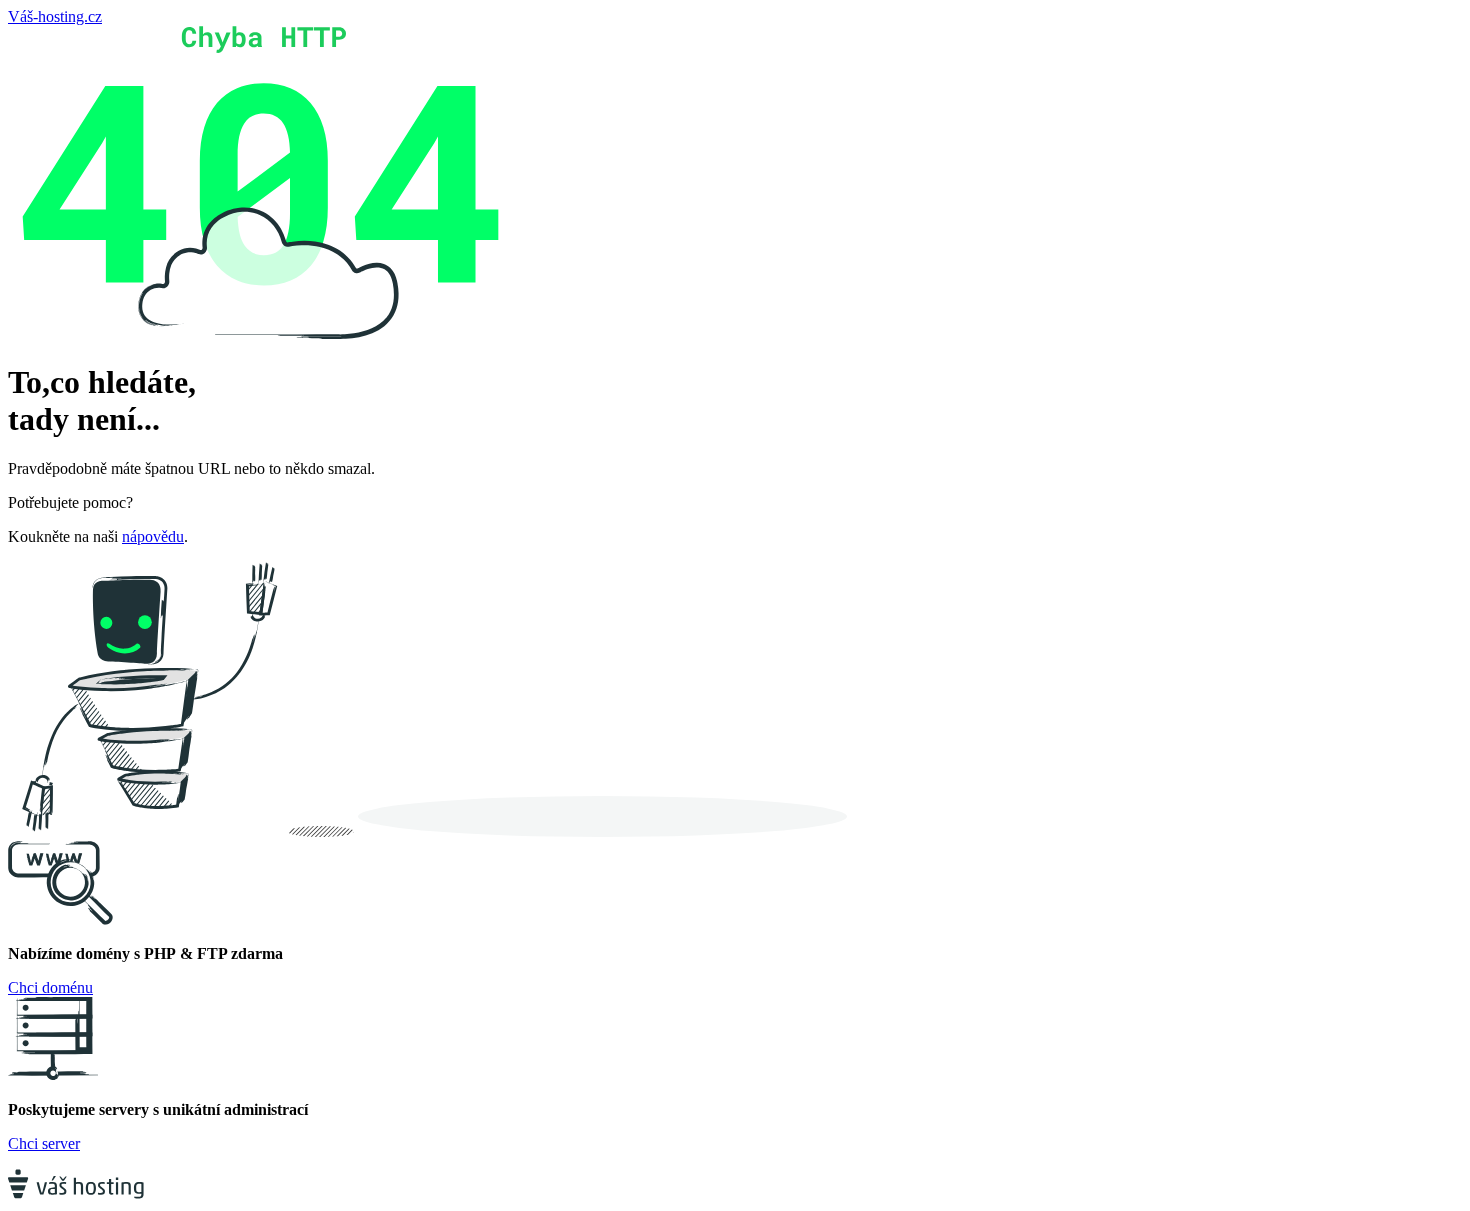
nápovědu (153, 536)
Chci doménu (50, 987)
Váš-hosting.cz (55, 16)
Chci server (44, 1143)
